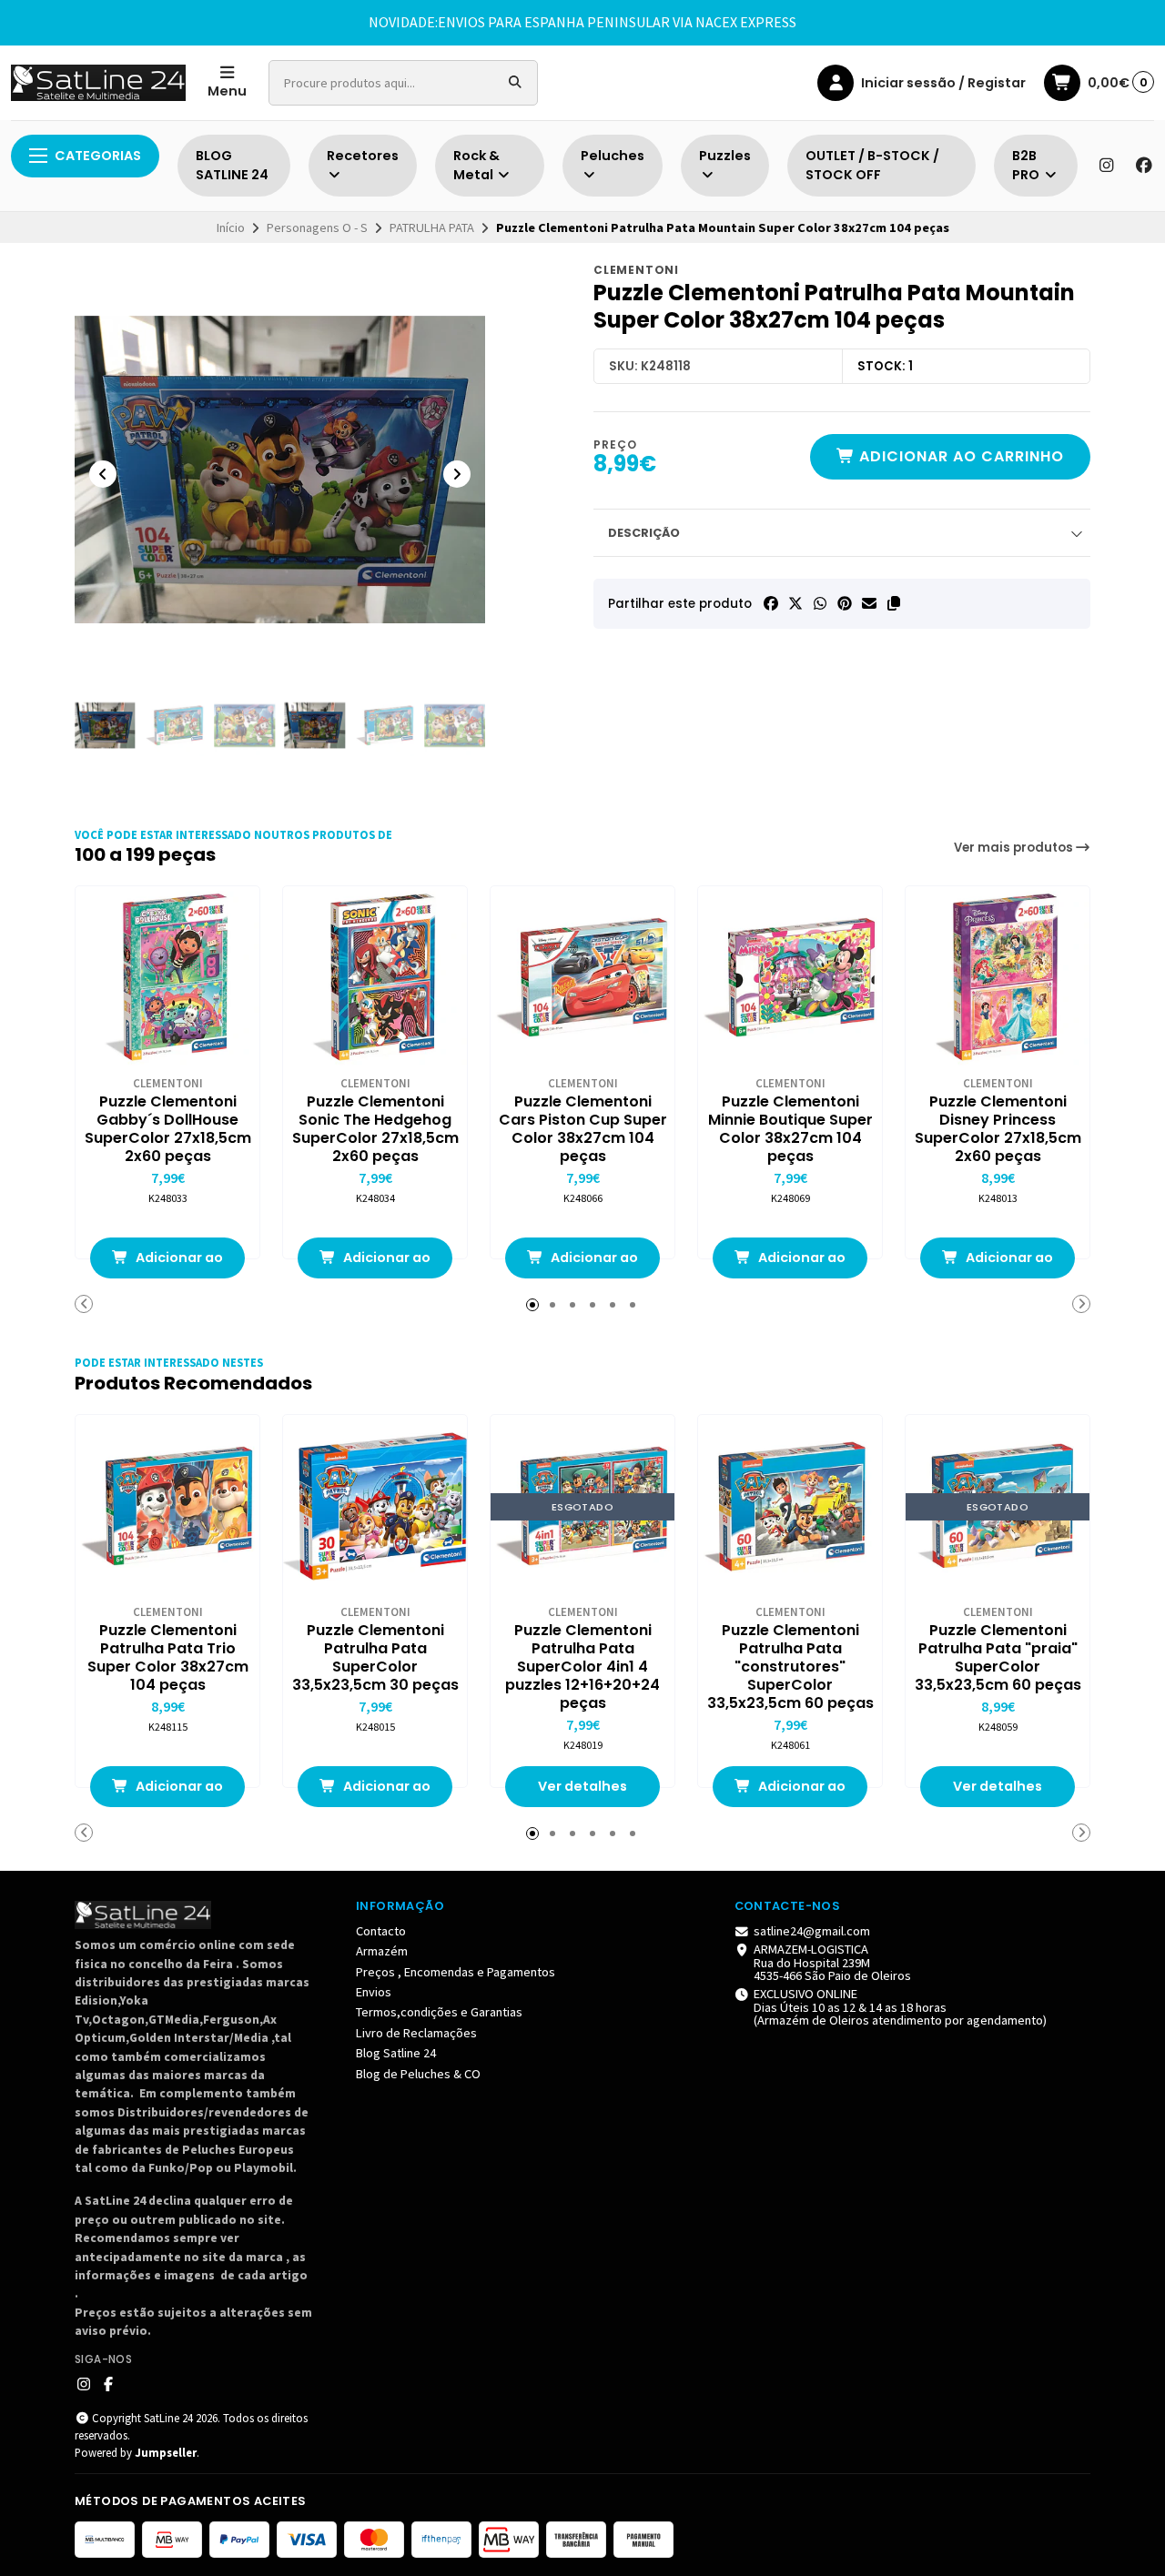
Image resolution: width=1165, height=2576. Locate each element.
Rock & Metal (476, 166)
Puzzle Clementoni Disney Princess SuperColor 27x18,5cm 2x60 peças (998, 1129)
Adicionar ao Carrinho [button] (178, 1263)
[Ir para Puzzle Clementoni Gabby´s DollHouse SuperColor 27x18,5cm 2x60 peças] (167, 978)
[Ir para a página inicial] (98, 83)
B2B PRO (1027, 166)
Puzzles (725, 156)
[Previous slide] (103, 474)
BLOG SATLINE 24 (232, 166)
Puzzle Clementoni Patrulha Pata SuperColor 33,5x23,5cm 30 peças (375, 1658)
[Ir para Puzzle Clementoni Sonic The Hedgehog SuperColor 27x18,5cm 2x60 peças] (375, 978)
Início (231, 227)
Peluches (613, 156)
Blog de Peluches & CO (418, 2074)
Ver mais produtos (1015, 848)
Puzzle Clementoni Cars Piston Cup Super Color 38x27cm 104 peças (583, 1129)
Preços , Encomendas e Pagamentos (456, 1972)
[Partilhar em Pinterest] (845, 603)
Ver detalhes (582, 1786)
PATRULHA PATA (432, 227)
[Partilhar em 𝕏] (795, 603)
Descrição (644, 533)
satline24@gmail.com (812, 1931)
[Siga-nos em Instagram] (1106, 166)
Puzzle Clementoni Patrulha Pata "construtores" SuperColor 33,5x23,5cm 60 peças (790, 1667)
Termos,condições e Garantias (439, 2012)
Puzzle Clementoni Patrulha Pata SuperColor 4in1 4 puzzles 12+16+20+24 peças (582, 1667)
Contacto (381, 1931)
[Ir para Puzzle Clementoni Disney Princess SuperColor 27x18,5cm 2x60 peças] (998, 978)
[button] (894, 603)
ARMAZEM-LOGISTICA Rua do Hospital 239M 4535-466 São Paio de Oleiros (832, 1962)
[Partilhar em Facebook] (771, 603)
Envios (374, 1992)
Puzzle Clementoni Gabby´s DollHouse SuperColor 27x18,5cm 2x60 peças (168, 1129)
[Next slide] (457, 474)
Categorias (98, 156)
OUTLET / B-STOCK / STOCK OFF (872, 166)
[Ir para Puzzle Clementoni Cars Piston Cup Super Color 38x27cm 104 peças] (582, 978)
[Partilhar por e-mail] (869, 603)
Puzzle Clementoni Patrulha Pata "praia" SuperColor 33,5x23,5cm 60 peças (998, 1658)
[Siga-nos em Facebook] (1144, 166)
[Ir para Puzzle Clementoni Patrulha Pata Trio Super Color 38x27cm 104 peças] (167, 1507)
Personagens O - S (317, 227)
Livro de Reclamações (416, 2033)
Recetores (363, 156)
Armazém (382, 1951)
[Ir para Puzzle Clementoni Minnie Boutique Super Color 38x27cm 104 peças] (790, 978)
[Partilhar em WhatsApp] (820, 603)
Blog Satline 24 (396, 2053)
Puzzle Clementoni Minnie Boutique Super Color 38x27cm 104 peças (790, 1129)
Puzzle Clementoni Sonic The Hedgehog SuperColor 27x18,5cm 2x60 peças (375, 1129)
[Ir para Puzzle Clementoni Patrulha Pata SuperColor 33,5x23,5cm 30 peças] (375, 1507)
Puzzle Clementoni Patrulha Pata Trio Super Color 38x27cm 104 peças (168, 1658)
